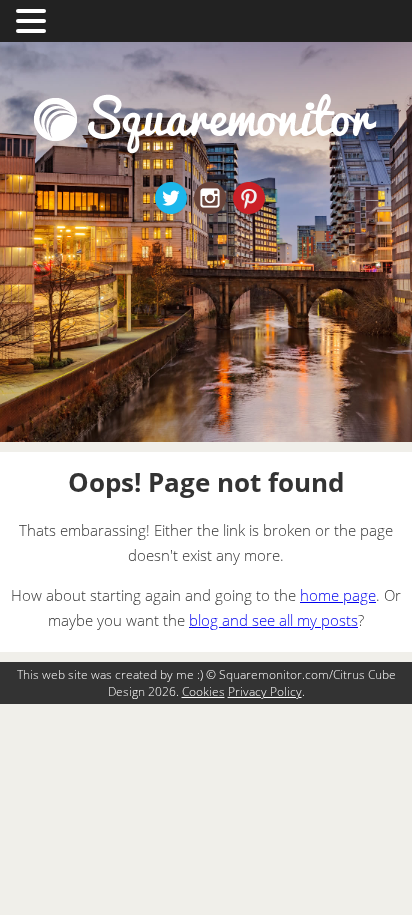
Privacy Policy (265, 691)
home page (338, 595)
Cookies (203, 691)
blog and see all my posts (273, 620)
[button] (34, 19)
